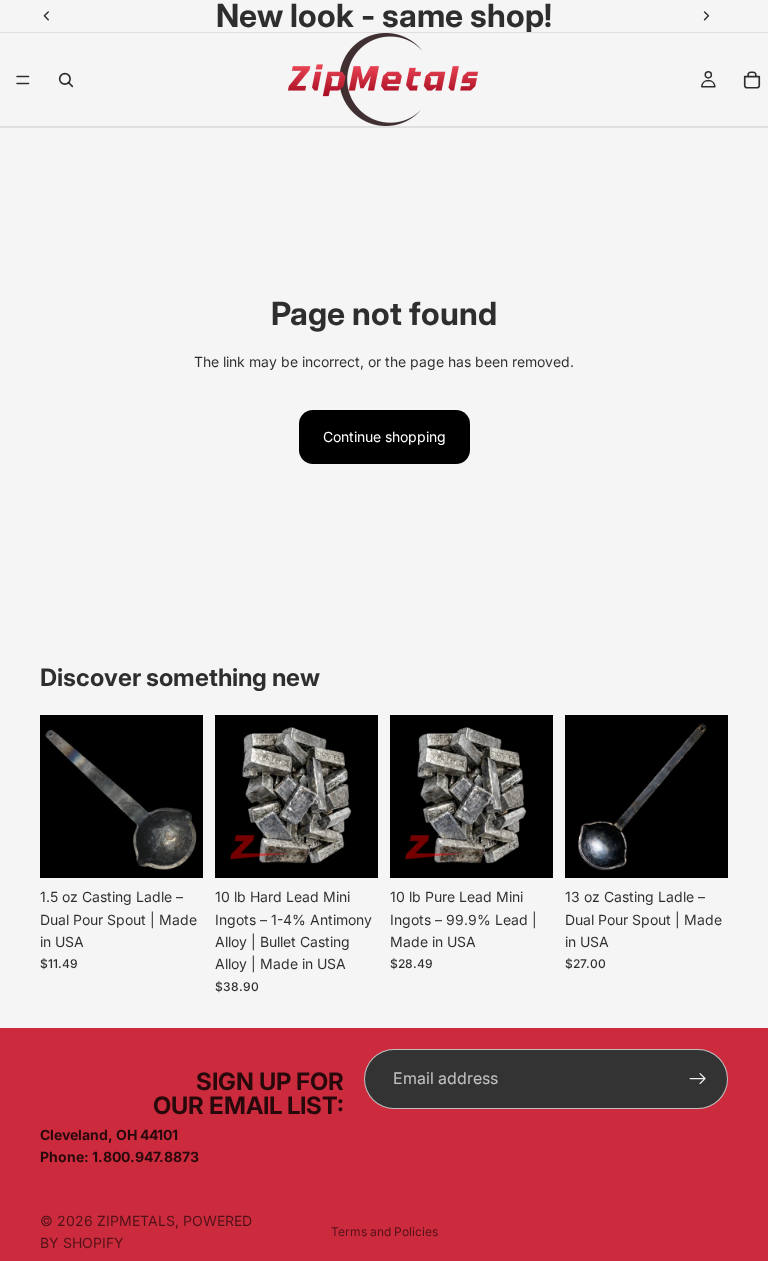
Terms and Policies (384, 1231)
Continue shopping (384, 436)
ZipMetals (136, 1220)
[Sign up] (698, 1079)
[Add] (172, 847)
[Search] (66, 80)
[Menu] (23, 80)
